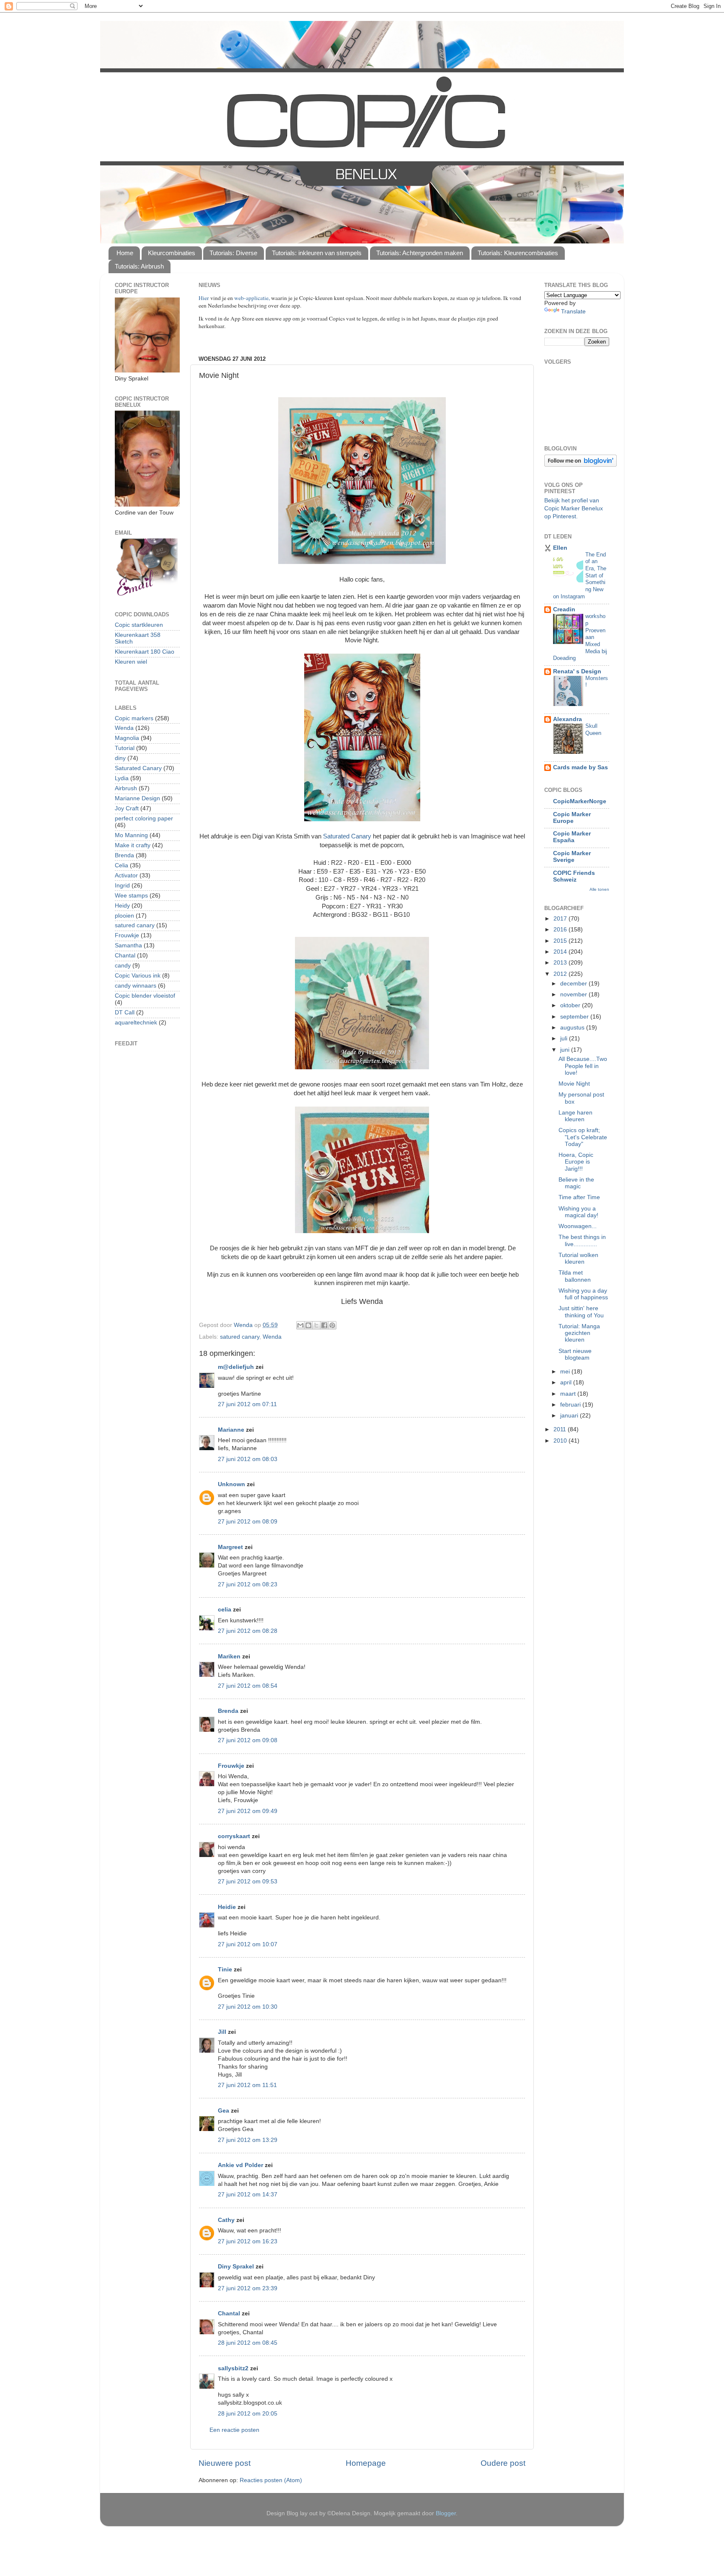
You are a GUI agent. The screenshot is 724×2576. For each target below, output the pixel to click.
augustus (573, 1028)
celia (225, 1610)
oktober (571, 1005)
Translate (573, 312)
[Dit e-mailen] (300, 1325)
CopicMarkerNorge (580, 801)
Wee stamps (131, 896)
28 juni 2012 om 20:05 (248, 2414)
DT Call (125, 1013)
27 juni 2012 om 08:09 (248, 1522)
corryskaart (234, 1836)
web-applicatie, (252, 298)
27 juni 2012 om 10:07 (248, 1944)
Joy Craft (127, 808)
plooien (124, 916)
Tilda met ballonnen (575, 1276)
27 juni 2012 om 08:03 (248, 1459)
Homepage (366, 2463)
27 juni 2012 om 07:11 (247, 1404)
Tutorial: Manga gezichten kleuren (579, 1333)
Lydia (122, 778)
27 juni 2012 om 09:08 (248, 1740)
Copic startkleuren (139, 625)
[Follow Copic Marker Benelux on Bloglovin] (580, 465)
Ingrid (122, 886)
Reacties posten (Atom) (271, 2480)
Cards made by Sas (580, 767)
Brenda (228, 1711)
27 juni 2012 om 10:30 (248, 2007)
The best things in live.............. (582, 1240)
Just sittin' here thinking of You (581, 1312)
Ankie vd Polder (240, 2165)
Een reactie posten (234, 2430)
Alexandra (568, 719)
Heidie (227, 1907)
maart (569, 1394)
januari (570, 1416)
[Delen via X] (316, 1325)
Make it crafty (133, 845)
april (567, 1382)
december (574, 984)
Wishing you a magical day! (578, 1212)
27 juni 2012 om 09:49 (248, 1811)
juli (565, 1038)
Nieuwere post (225, 2463)
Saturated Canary (347, 836)
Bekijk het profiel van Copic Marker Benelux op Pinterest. (574, 508)
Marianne (231, 1430)
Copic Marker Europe (572, 818)
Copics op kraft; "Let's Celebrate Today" (583, 1137)
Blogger (446, 2513)
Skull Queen (593, 729)
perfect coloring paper (144, 819)
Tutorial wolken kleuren (578, 1258)
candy (123, 966)
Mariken (229, 1657)
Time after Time (579, 1197)
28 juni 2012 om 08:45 (248, 2343)
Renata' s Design (577, 671)
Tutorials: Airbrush (139, 266)
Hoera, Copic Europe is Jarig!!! (576, 1162)
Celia (122, 865)
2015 (561, 941)
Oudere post (503, 2463)
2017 (561, 919)
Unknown (231, 1484)
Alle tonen (599, 889)
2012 (561, 974)
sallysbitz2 (233, 2368)
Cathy (226, 2220)
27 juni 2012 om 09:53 (248, 1882)
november (574, 994)
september (575, 1017)
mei (566, 1372)
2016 (561, 930)
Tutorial (125, 748)
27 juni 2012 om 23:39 (248, 2288)
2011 (561, 1429)
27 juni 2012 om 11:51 (247, 2085)
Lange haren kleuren (575, 1116)
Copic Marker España (572, 837)
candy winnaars (136, 986)
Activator (126, 875)
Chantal (229, 2313)
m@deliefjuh (236, 1367)
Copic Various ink (138, 976)
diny (120, 758)
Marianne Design (137, 798)
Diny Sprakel (236, 2267)
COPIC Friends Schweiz (574, 876)
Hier (204, 298)
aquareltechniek (136, 1023)
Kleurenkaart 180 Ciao (145, 652)
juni (566, 1050)
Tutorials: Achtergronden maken (420, 253)
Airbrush (126, 788)
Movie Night (574, 1084)
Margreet (230, 1547)
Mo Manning (131, 835)
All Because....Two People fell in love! (583, 1066)
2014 (561, 952)
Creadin (564, 609)
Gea (224, 2111)
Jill (222, 2032)
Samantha (128, 945)
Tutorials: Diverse (233, 253)
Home (125, 253)
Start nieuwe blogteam (575, 1354)
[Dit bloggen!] (308, 1325)
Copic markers (134, 718)
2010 (561, 1441)
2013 (561, 963)
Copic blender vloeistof (145, 996)
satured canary (240, 1337)
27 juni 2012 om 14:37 (248, 2195)
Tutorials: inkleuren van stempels (317, 253)
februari (571, 1405)
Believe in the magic (576, 1183)
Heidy (122, 906)
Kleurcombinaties (172, 253)
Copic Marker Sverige (572, 857)
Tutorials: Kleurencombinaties (518, 253)
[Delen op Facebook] (324, 1325)
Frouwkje (231, 1766)
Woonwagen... (578, 1226)
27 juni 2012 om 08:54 (248, 1686)
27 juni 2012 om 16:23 (248, 2241)
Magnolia (127, 738)
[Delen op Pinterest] (332, 1325)
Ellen (560, 548)
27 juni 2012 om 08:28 (248, 1631)
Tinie (225, 1970)
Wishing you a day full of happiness (583, 1294)
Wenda (272, 1337)
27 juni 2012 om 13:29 (248, 2140)
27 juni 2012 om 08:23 (248, 1584)
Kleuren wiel (131, 662)
